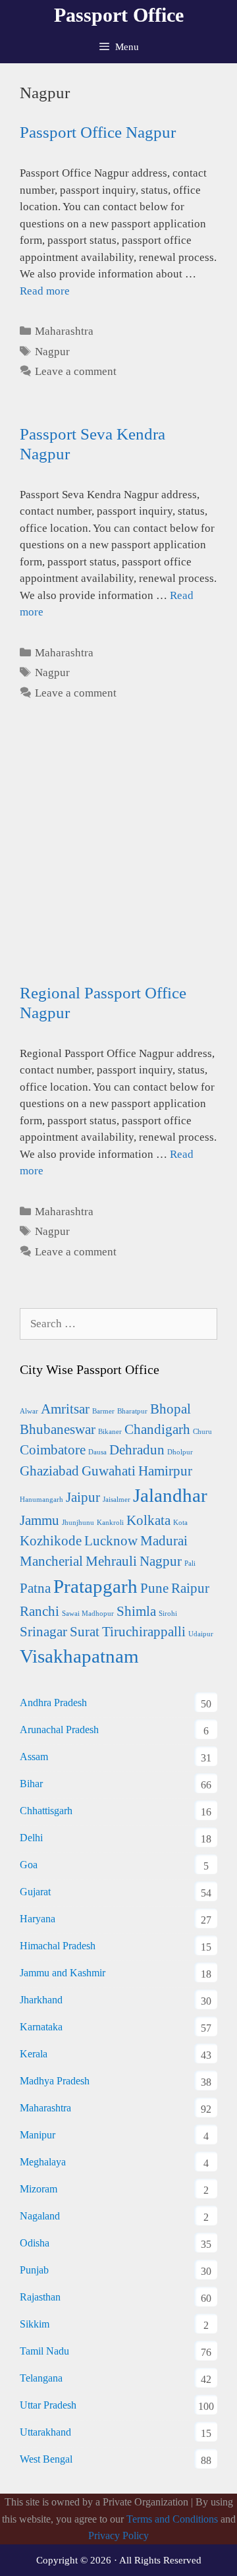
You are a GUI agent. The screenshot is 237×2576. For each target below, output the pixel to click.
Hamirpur (165, 1471)
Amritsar (65, 1409)
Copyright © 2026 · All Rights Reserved (119, 2560)
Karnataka (41, 2027)
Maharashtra (64, 331)
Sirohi (168, 1614)
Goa (29, 1865)
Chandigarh (157, 1429)
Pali (190, 1563)
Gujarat (35, 1892)
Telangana (41, 2378)
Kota (180, 1523)
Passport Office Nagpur (98, 132)
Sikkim (35, 2324)
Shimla (136, 1611)
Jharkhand (41, 2000)
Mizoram (39, 2189)
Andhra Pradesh (53, 1703)
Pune (154, 1588)
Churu (202, 1432)
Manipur (38, 2135)
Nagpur (52, 352)
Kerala (34, 2054)
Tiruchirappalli (144, 1632)
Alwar (29, 1411)
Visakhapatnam (79, 1656)
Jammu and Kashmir (63, 1973)
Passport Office (119, 15)
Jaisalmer (117, 1500)
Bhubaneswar (58, 1429)
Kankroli (110, 1523)
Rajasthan (40, 2297)
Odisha (35, 2243)
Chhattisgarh (46, 1811)
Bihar (31, 1784)
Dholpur (180, 1452)
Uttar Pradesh (48, 2405)
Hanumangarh (41, 1500)
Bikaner (110, 1432)
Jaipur (83, 1497)
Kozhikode (51, 1541)
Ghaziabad (49, 1471)
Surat (85, 1632)
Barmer (103, 1411)
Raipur (190, 1588)
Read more (45, 291)
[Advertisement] (118, 865)
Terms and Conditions (172, 2519)
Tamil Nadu (44, 2351)
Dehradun (137, 1450)
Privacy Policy (118, 2535)
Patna (35, 1588)
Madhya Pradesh (55, 2081)
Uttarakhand (45, 2432)
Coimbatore (53, 1450)
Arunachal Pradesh (59, 1730)
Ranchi (39, 1611)
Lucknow (111, 1541)
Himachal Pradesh (58, 1946)
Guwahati (109, 1471)
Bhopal (171, 1409)
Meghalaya (43, 2162)
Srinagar (43, 1632)
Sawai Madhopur (88, 1614)
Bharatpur (132, 1411)
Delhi (31, 1838)
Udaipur (201, 1634)
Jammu (39, 1520)
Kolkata (148, 1520)
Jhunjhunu (78, 1523)
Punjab (34, 2270)
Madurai (164, 1541)
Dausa (97, 1452)
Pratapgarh (95, 1586)
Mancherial (51, 1561)
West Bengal (46, 2459)
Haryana (38, 1919)
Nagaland (40, 2216)
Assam (34, 1757)
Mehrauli (111, 1561)
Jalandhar (170, 1495)
